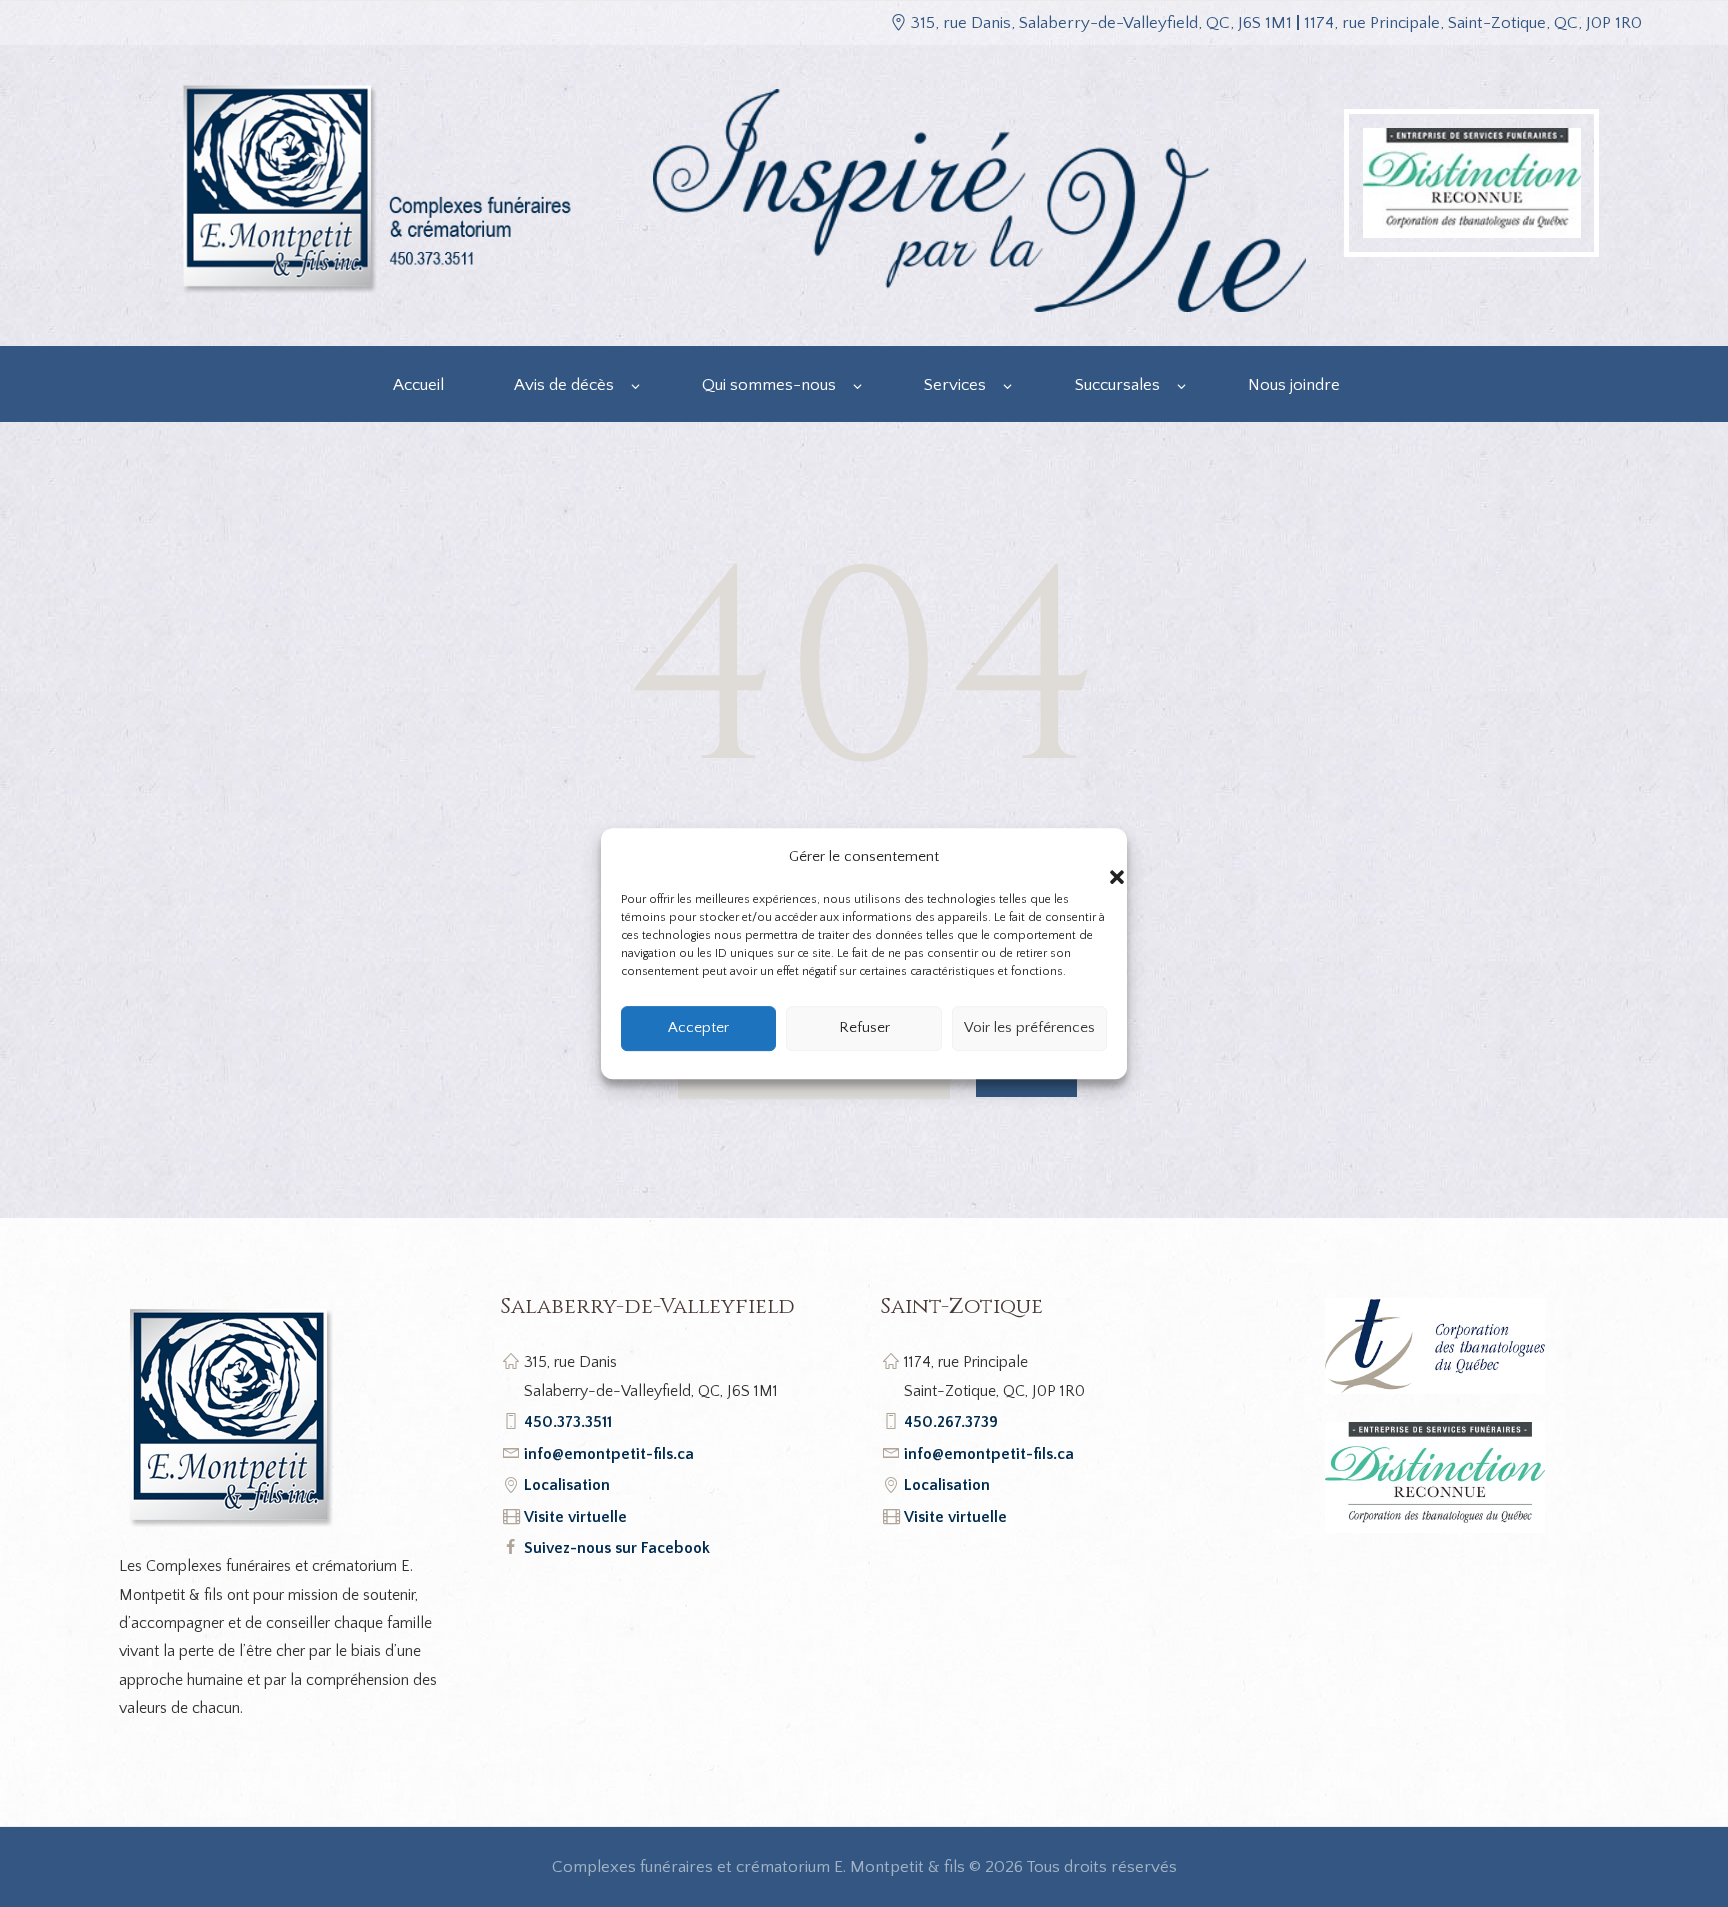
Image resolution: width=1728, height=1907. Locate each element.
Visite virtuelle (575, 1517)
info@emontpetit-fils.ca (609, 1454)
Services (955, 385)
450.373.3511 (568, 1422)
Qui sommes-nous (769, 385)
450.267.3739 (951, 1422)
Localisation (567, 1485)
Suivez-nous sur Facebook (617, 1548)
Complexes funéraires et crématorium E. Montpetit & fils (758, 1867)
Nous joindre (1294, 385)
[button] (1097, 857)
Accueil (418, 385)
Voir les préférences (1029, 1027)
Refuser (864, 1027)
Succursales (1117, 385)
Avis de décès (564, 385)
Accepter (698, 1027)
